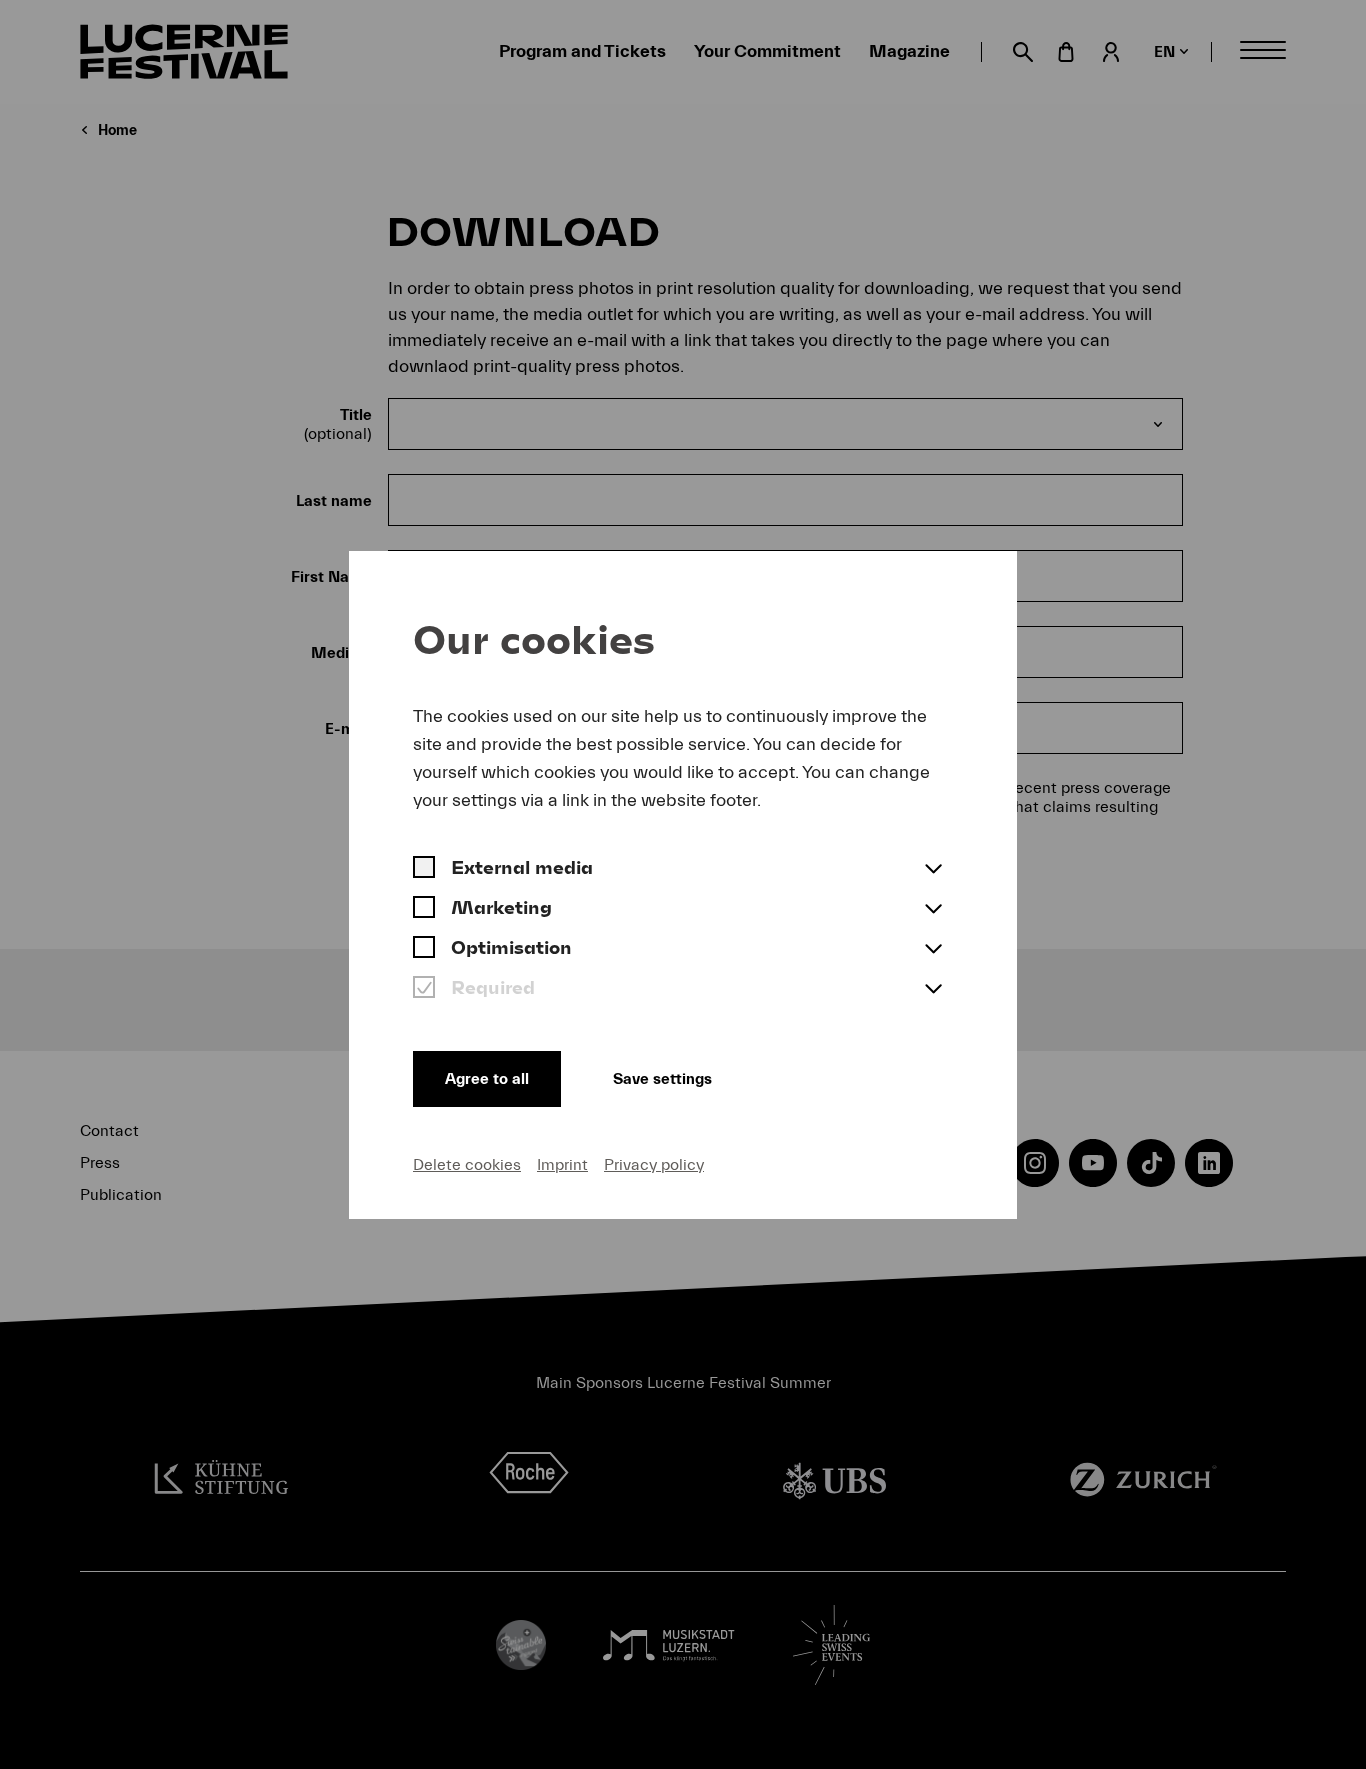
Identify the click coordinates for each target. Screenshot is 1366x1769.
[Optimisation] (424, 950)
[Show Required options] (933, 990)
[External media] (424, 870)
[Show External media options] (933, 870)
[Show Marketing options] (933, 910)
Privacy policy (654, 1165)
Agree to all (487, 1079)
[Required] (424, 990)
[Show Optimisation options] (933, 950)
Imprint (562, 1165)
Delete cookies (467, 1165)
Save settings (662, 1079)
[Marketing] (424, 910)
